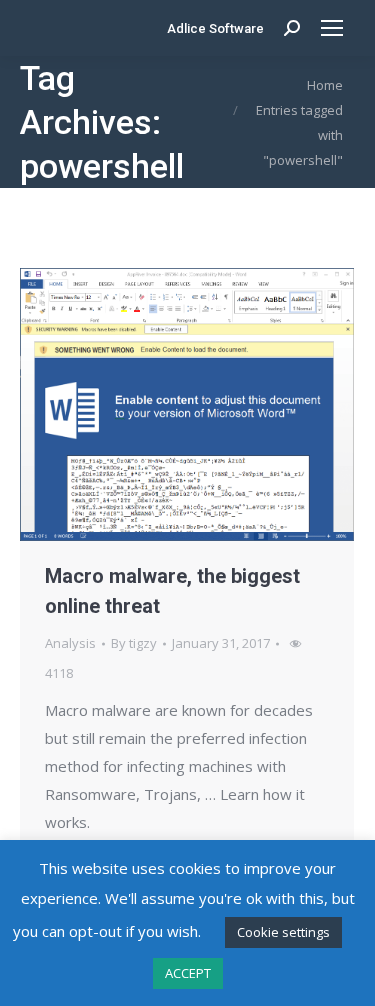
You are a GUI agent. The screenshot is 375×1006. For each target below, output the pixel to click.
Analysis (70, 643)
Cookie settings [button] (283, 932)
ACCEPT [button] (188, 973)
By (134, 643)
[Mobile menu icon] (332, 28)
